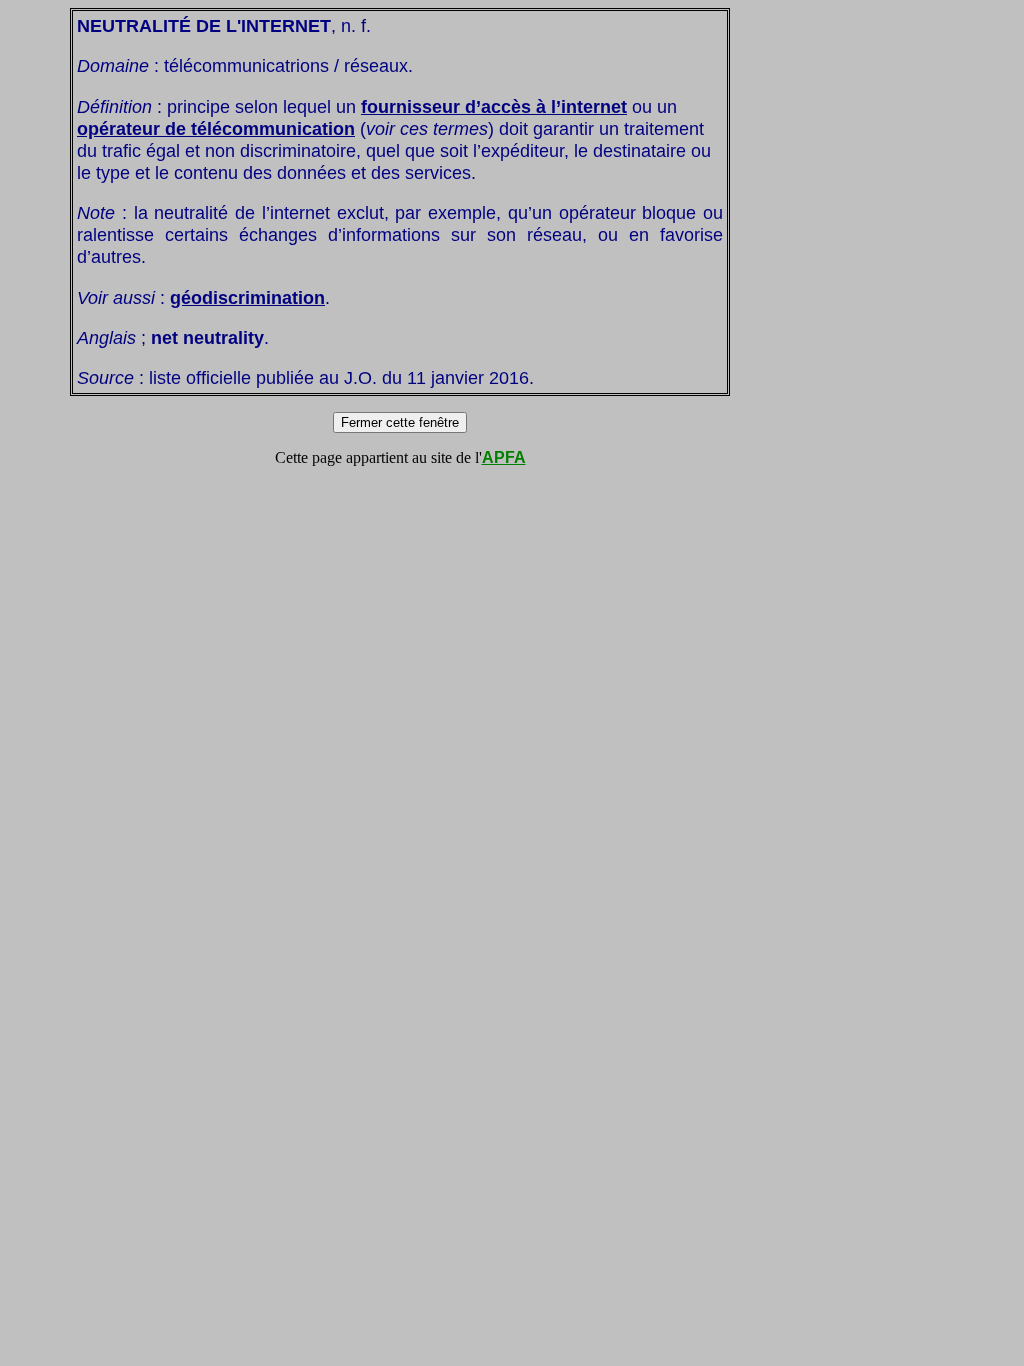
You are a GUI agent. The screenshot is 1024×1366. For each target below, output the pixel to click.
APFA (504, 457)
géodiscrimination (247, 297)
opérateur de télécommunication (216, 128)
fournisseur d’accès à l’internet (494, 106)
